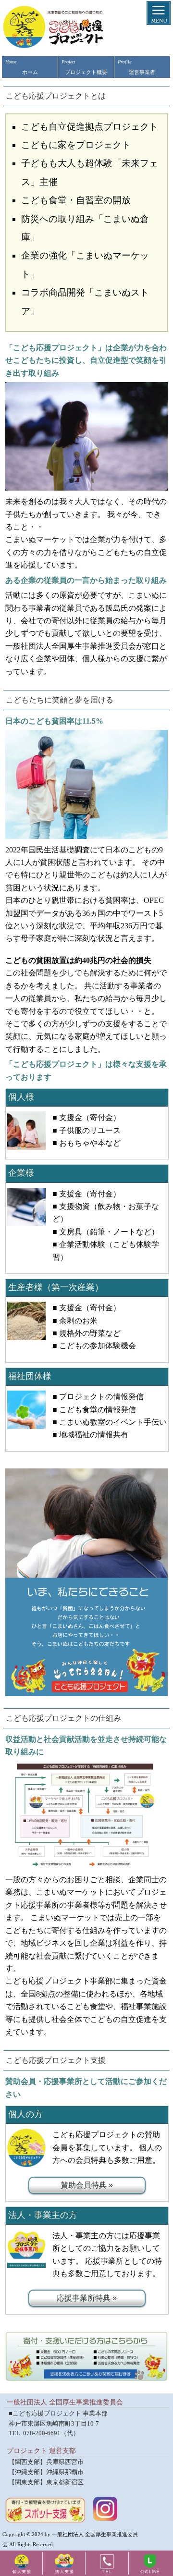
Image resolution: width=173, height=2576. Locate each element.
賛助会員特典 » (87, 2185)
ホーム (22, 67)
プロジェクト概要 (84, 67)
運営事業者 (137, 67)
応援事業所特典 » (87, 2298)
